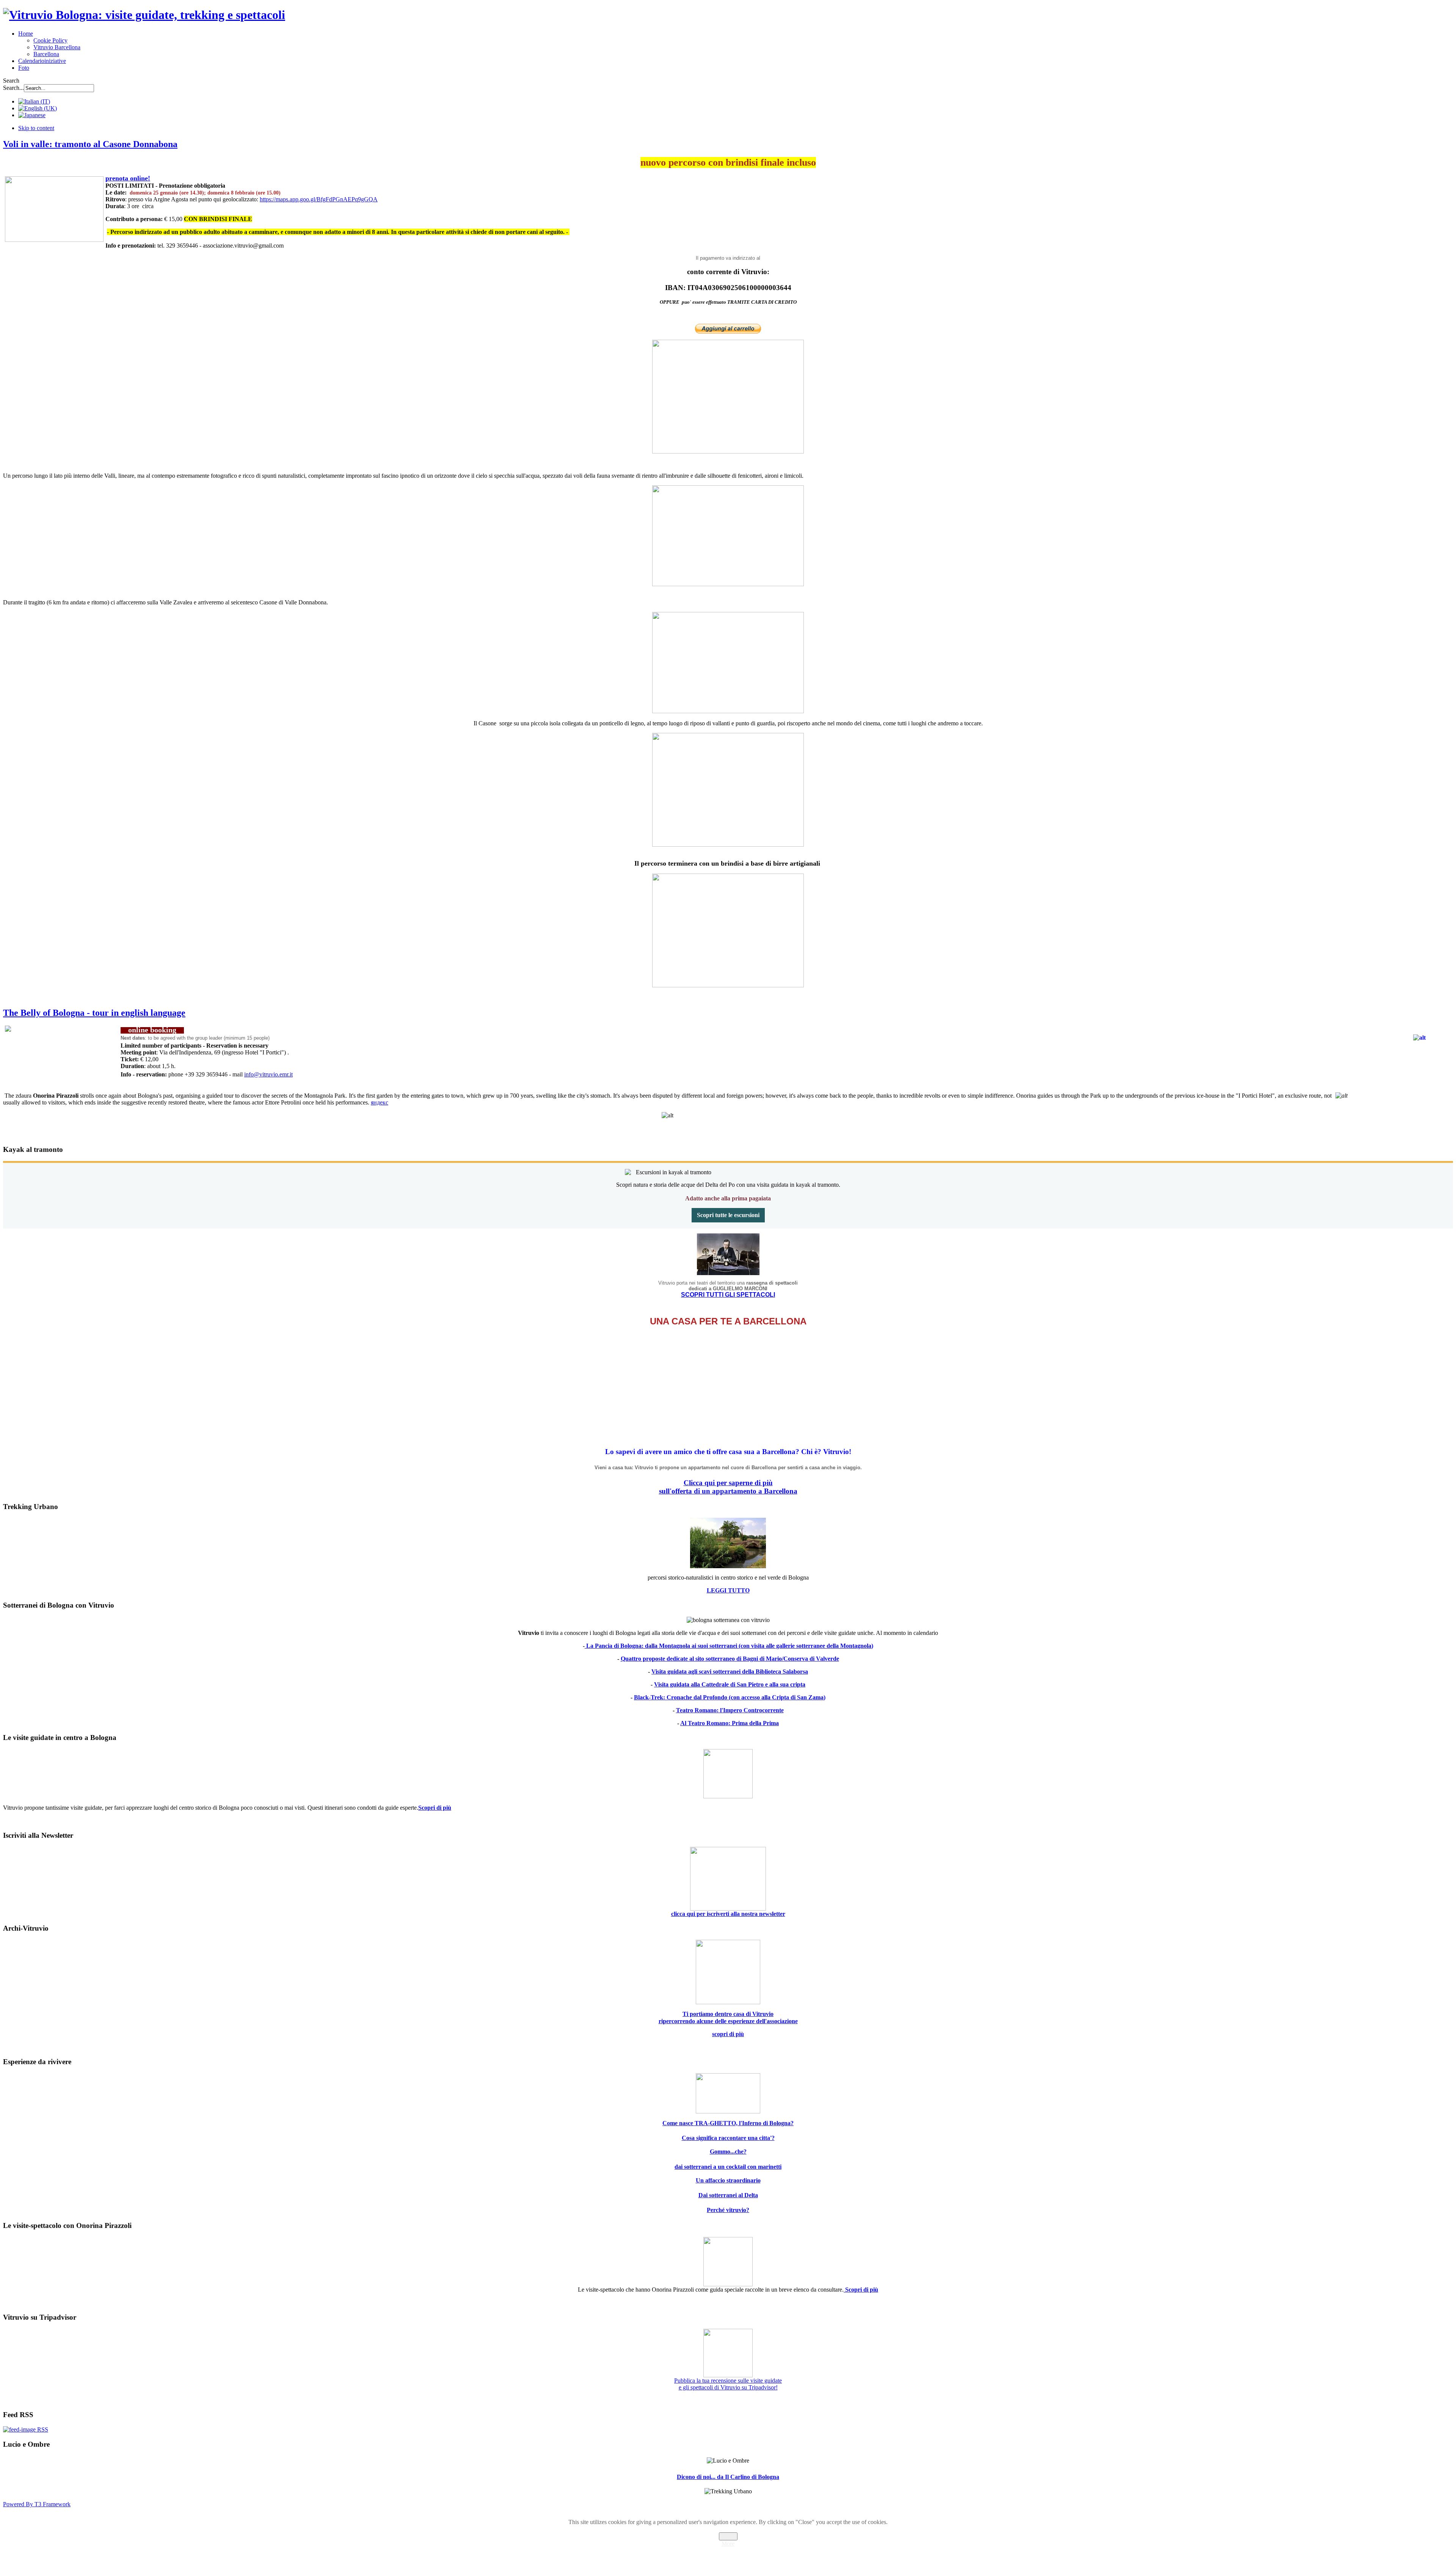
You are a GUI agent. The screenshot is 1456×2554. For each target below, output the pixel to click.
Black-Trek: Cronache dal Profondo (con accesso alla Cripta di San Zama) (730, 1697)
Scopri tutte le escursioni (728, 1215)
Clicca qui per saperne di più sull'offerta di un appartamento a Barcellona (728, 1487)
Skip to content (36, 128)
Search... (13, 88)
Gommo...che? (728, 2152)
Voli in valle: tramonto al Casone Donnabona (90, 144)
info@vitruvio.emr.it (268, 1074)
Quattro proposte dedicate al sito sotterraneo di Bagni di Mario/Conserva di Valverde (730, 1659)
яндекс (380, 1102)
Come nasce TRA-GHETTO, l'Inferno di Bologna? (728, 2123)
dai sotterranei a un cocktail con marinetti (728, 2167)
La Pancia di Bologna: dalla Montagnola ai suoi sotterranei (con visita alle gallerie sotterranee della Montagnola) (729, 1646)
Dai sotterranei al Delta (728, 2195)
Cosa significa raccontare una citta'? (728, 2138)
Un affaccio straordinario (728, 2180)
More (728, 2544)
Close (728, 2536)
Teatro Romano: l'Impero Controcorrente (730, 1710)
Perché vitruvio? (728, 2210)
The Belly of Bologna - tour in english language (94, 1013)
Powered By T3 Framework (37, 2504)
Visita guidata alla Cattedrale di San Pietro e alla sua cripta (730, 1684)
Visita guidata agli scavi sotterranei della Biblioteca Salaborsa (730, 1672)
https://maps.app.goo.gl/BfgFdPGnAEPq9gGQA (319, 199)
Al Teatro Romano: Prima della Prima (730, 1723)
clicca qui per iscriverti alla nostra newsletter (728, 1914)
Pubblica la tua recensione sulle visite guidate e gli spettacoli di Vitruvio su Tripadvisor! (728, 2384)
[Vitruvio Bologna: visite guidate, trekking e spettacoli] (144, 15)
